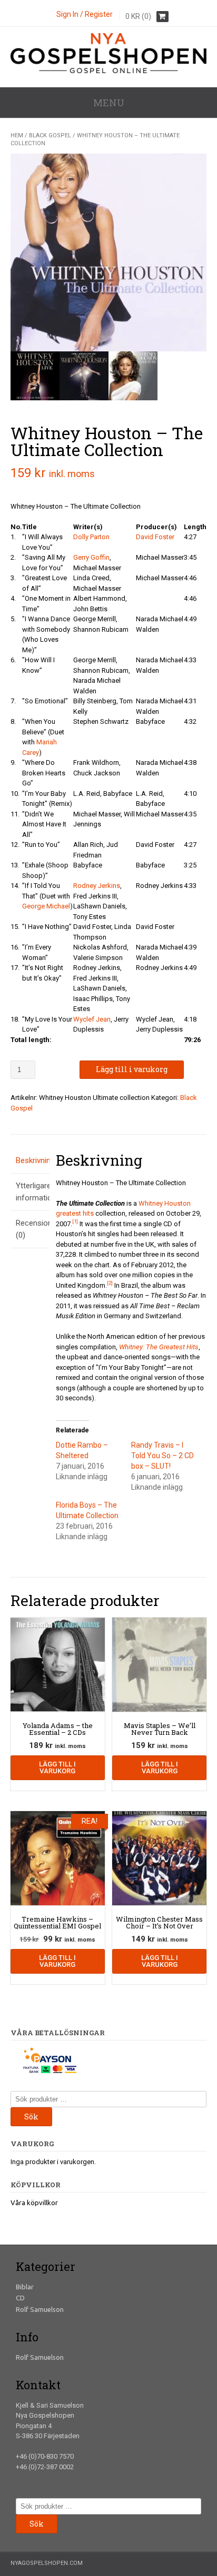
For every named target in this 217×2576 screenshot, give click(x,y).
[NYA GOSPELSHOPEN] (108, 71)
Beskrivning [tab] (30, 1160)
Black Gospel (50, 135)
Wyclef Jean (92, 1019)
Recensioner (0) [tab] (30, 1229)
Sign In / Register (85, 14)
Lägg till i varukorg (132, 1069)
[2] (110, 1283)
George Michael (46, 906)
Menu (109, 103)
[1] (75, 1221)
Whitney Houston (165, 1203)
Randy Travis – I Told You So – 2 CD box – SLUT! (162, 1456)
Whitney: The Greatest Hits (159, 1347)
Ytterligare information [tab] (30, 1192)
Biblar (25, 2287)
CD (20, 2298)
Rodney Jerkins (97, 886)
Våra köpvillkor (34, 2203)
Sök (31, 2117)
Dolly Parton (91, 537)
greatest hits (75, 1213)
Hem (17, 135)
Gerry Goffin (91, 557)
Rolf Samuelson (40, 2309)
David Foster (155, 537)
